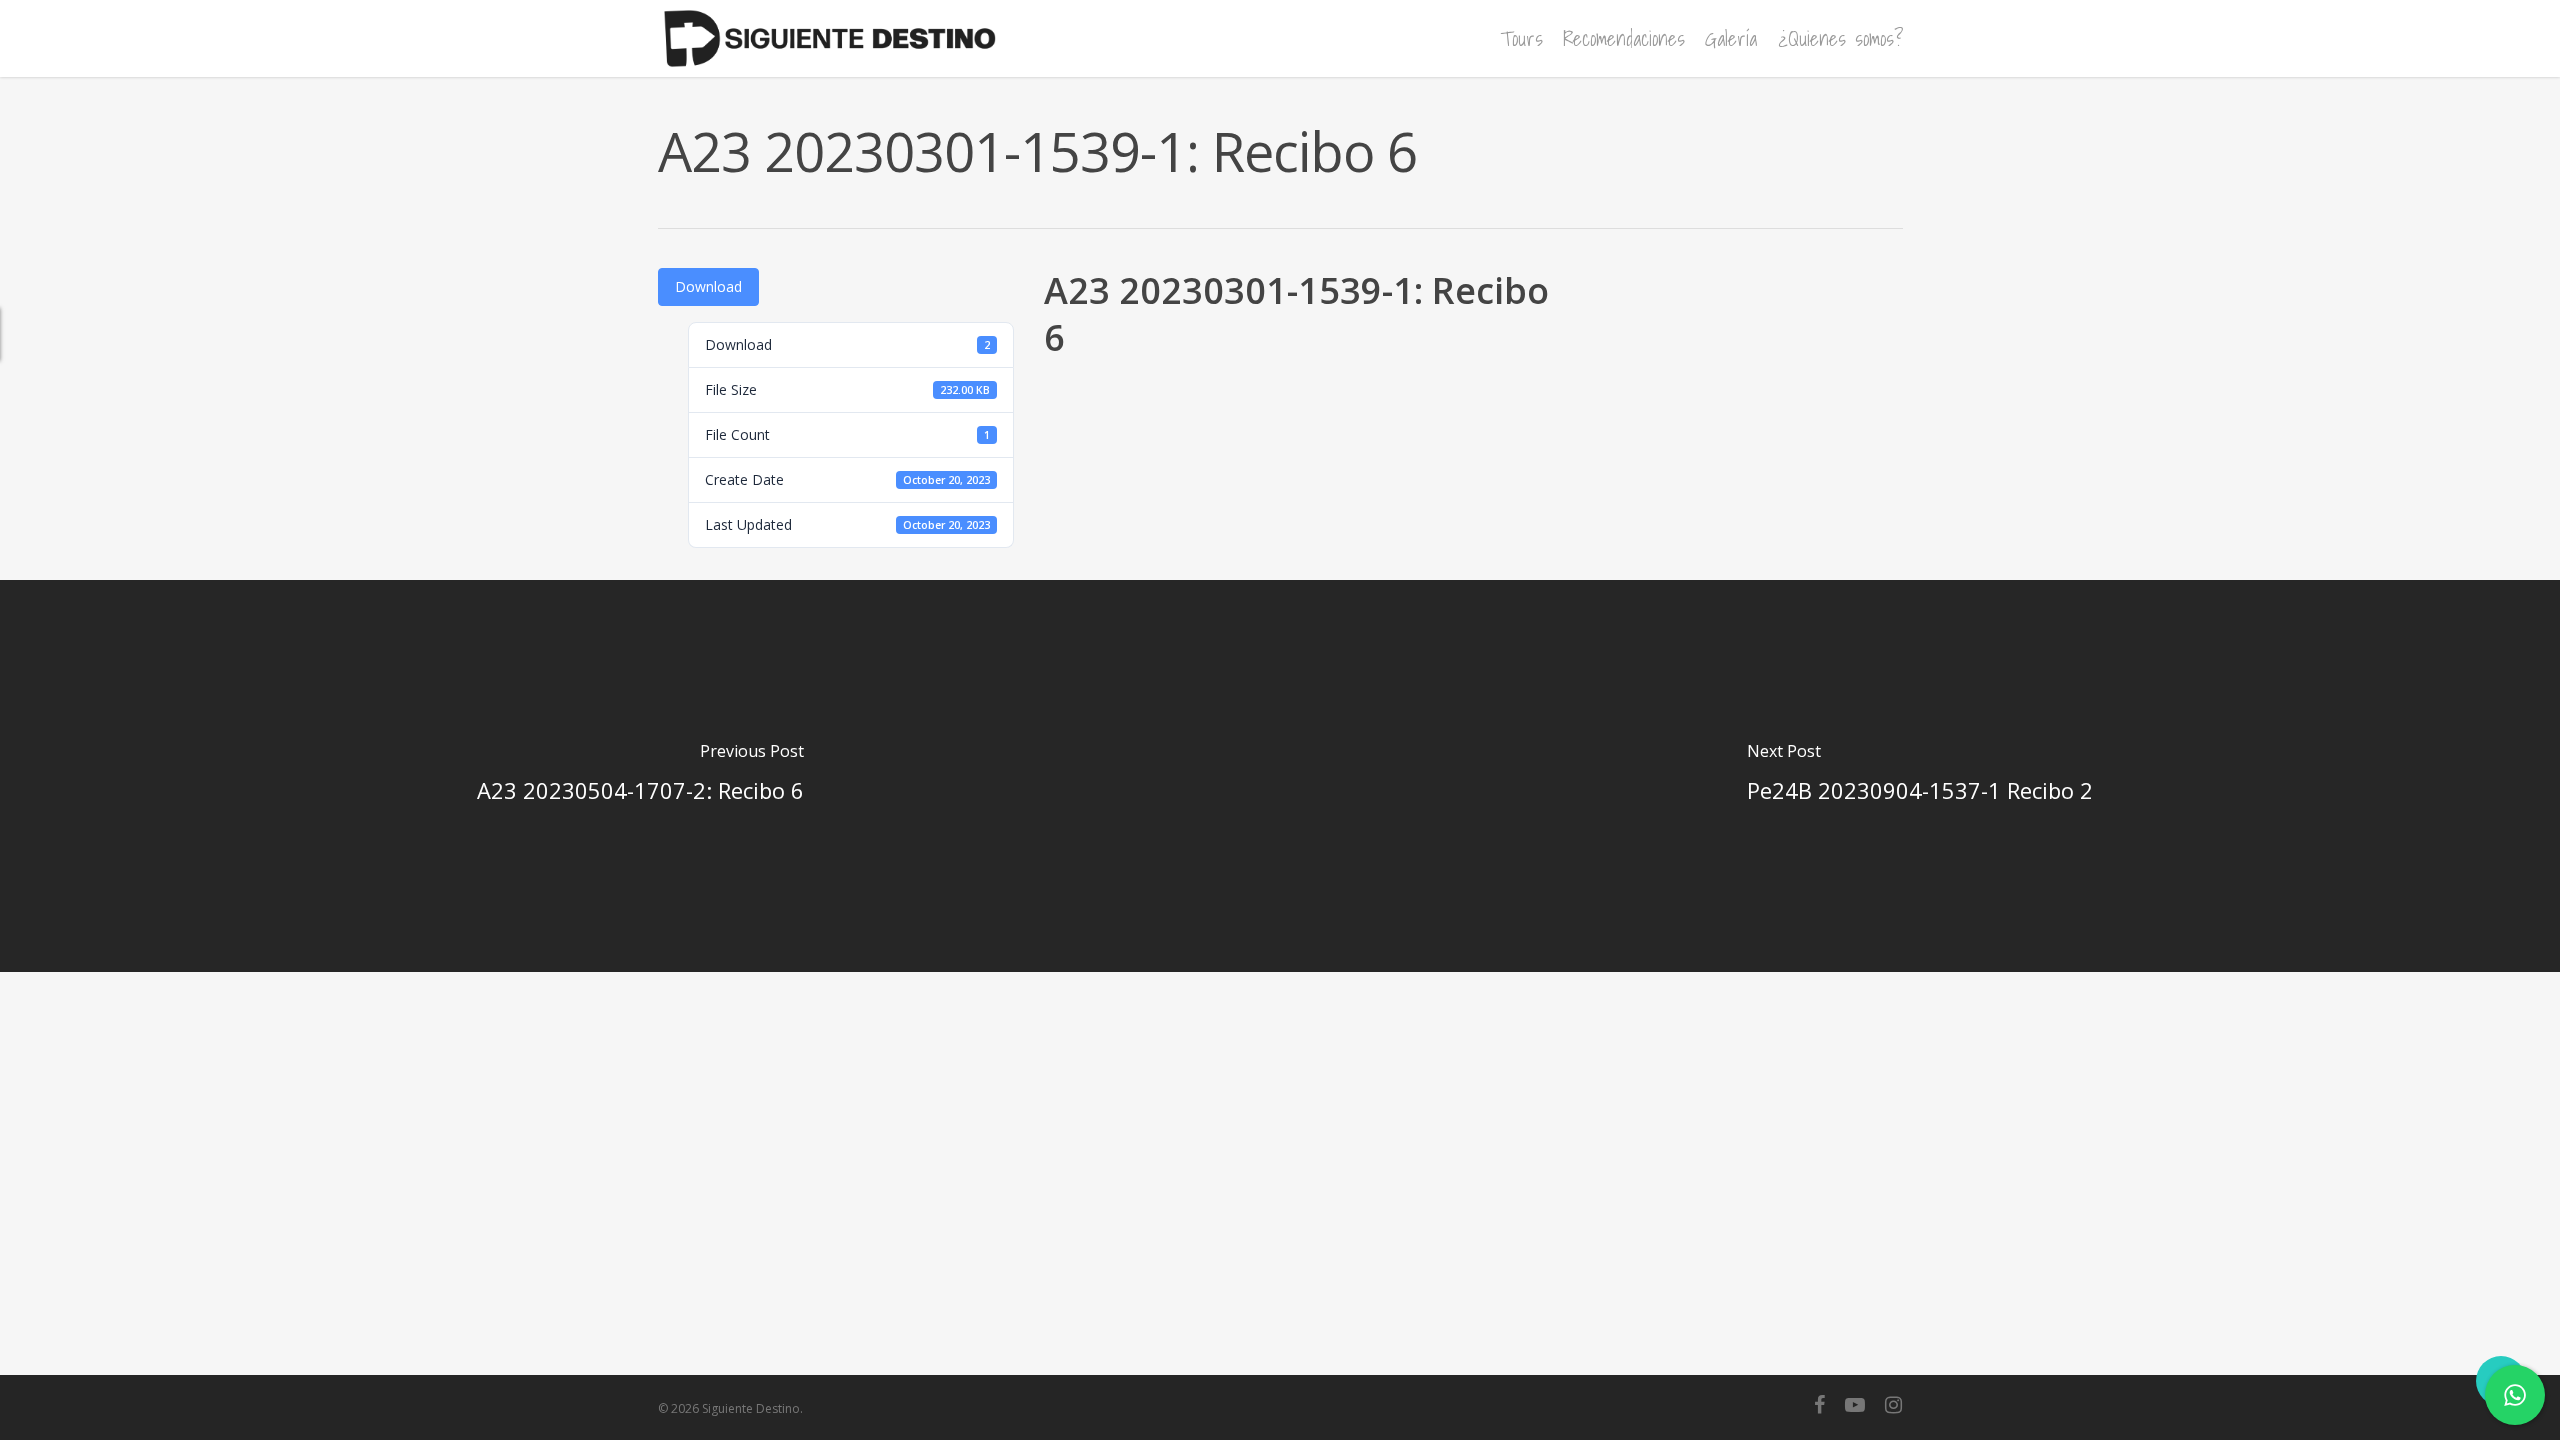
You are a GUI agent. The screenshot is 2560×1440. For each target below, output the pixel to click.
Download (708, 286)
